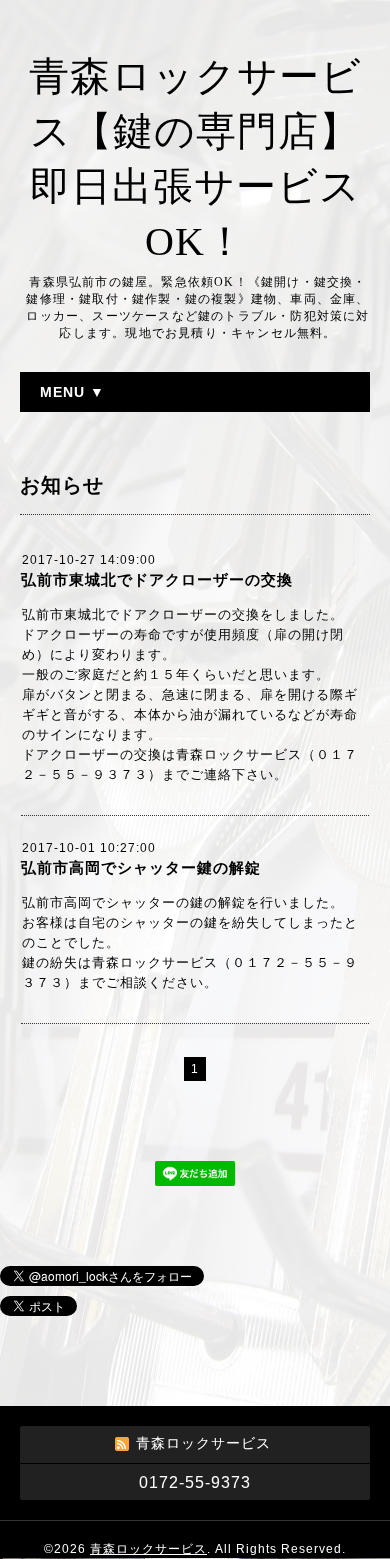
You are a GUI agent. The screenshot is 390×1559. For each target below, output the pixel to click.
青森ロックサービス (148, 1549)
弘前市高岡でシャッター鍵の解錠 (141, 867)
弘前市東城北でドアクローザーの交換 (157, 579)
